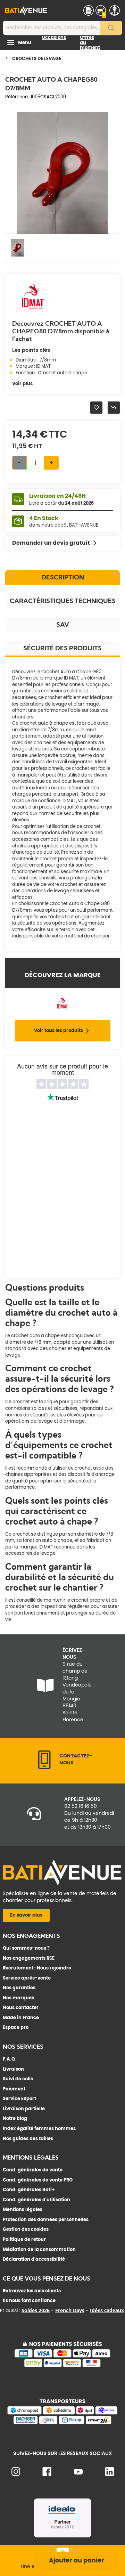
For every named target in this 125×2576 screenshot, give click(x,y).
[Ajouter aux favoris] (96, 408)
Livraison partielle (24, 2109)
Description (63, 577)
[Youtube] (78, 2473)
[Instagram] (16, 2474)
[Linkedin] (110, 2474)
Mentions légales (23, 2209)
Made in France (21, 2018)
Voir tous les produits (59, 1030)
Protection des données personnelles (46, 2220)
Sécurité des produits (62, 648)
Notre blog (15, 2118)
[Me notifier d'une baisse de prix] (114, 408)
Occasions (54, 37)
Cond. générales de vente (33, 2170)
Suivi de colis (18, 2079)
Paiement (14, 2089)
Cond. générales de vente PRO (38, 2180)
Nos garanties (19, 1988)
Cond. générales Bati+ (29, 2190)
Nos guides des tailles (28, 2139)
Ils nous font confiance (29, 2301)
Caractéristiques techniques (63, 601)
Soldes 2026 (36, 2310)
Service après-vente (27, 1978)
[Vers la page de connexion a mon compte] (115, 10)
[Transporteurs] (62, 2423)
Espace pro (16, 2027)
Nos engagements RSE (29, 1958)
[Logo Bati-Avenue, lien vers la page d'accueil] (26, 10)
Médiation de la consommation (39, 2249)
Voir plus (22, 384)
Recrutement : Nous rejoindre (37, 1968)
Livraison (13, 2069)
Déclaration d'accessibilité (34, 2259)
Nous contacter (21, 2008)
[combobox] (62, 28)
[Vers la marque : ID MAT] (33, 311)
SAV (63, 624)
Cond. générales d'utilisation (36, 2200)
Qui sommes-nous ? (26, 1948)
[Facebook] (47, 2474)
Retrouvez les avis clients (32, 2291)
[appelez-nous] (44, 1768)
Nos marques (18, 1998)
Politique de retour (24, 2239)
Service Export (19, 2099)
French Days (70, 2310)
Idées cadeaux (107, 2310)
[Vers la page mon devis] (89, 10)
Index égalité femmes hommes (39, 2128)
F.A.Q (9, 2059)
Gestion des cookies (26, 2229)
